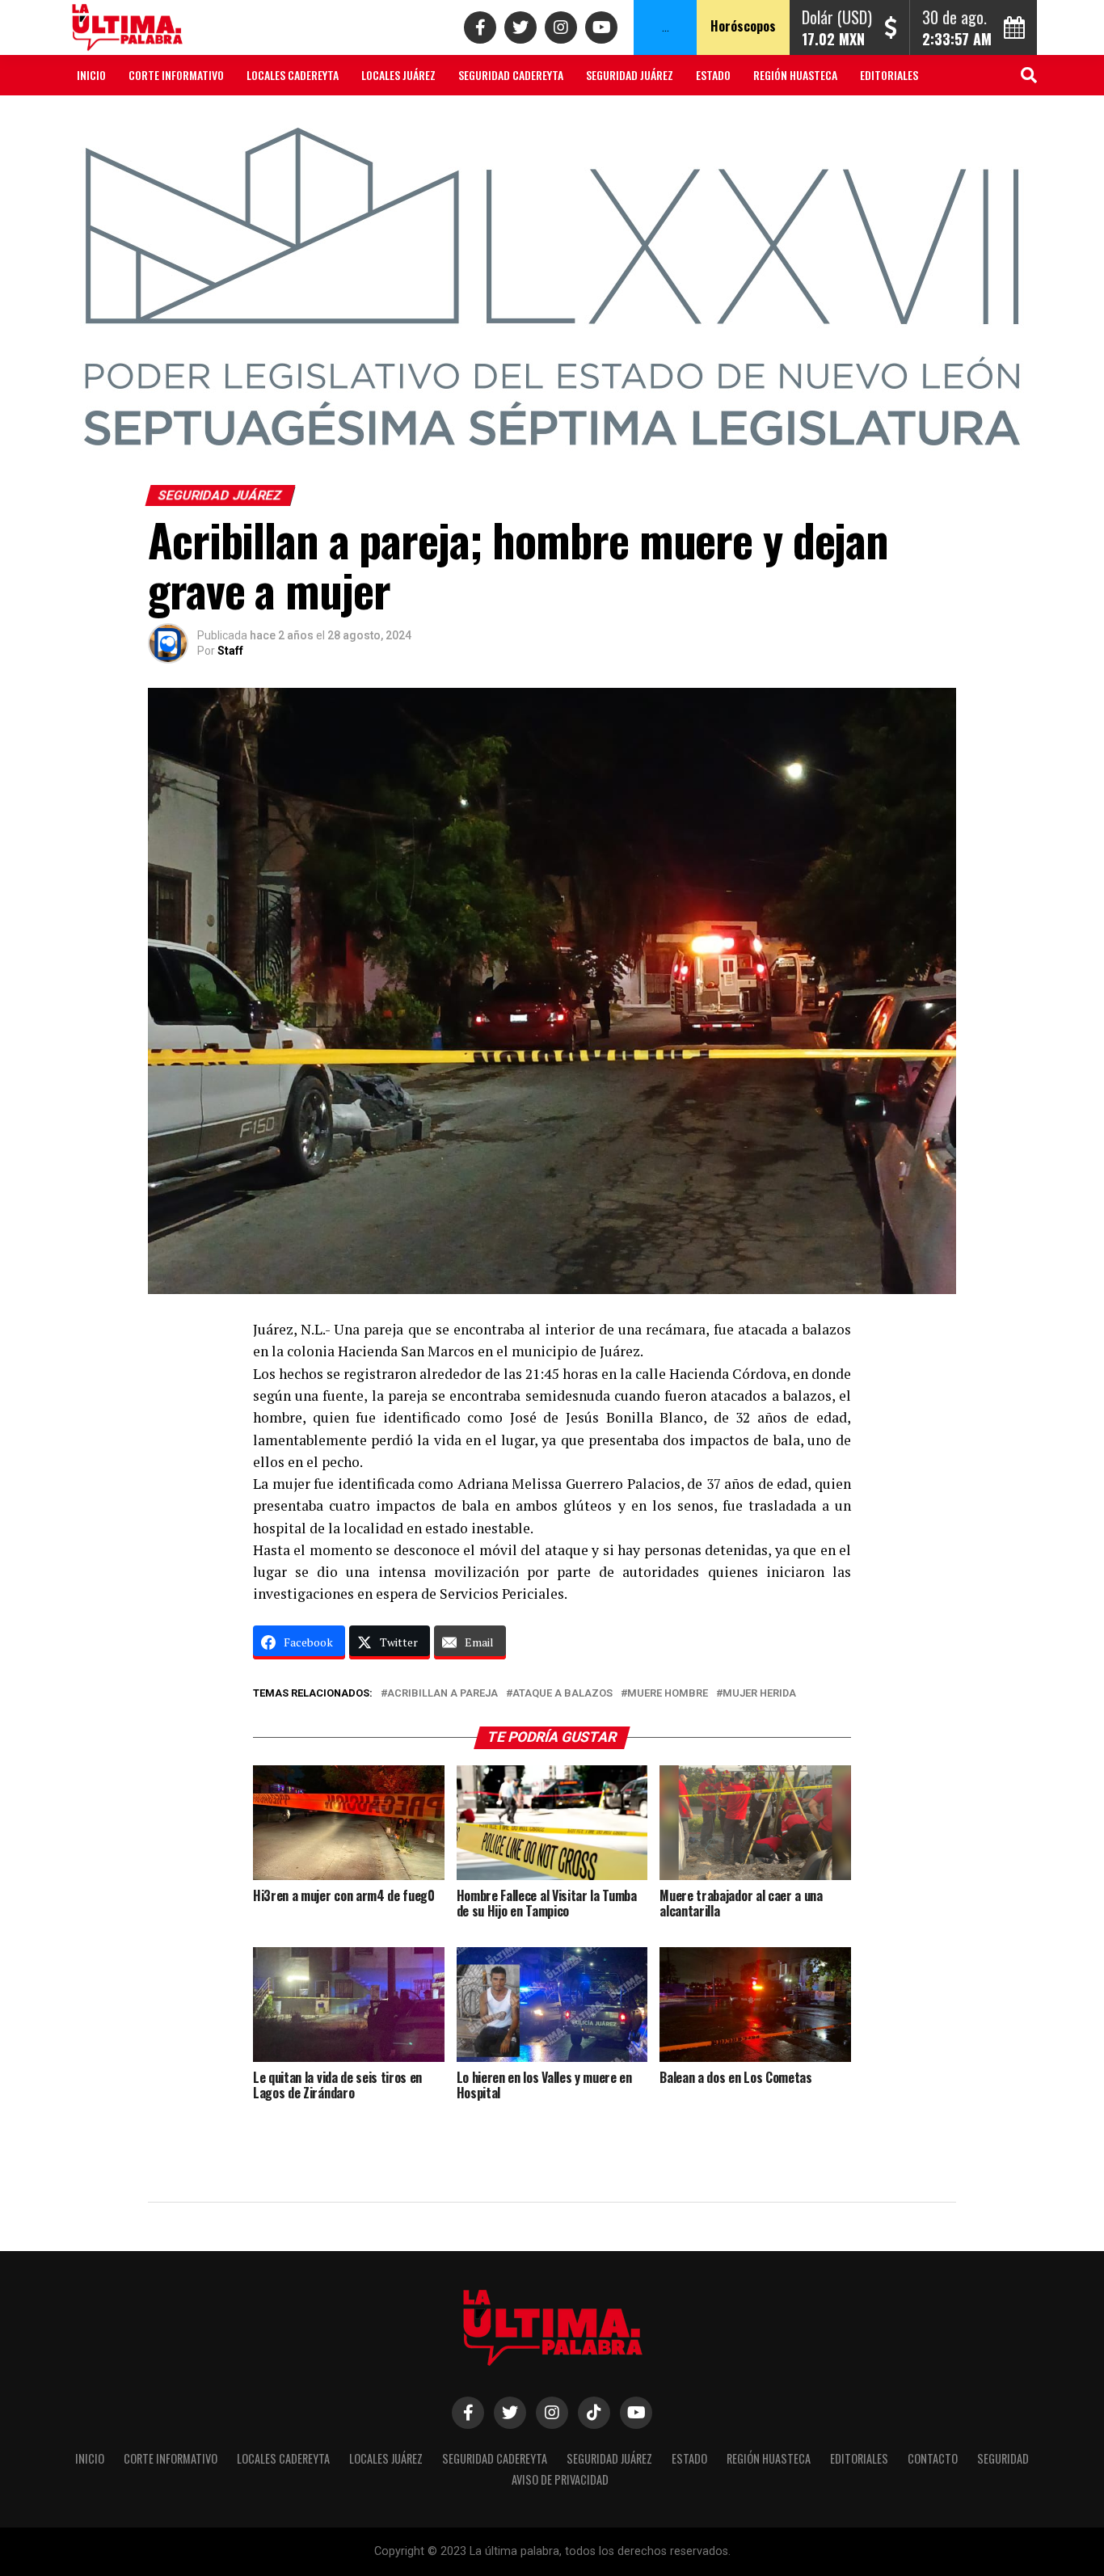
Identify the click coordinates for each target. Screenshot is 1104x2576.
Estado (713, 75)
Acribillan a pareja (442, 1694)
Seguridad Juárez (630, 75)
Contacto (102, 118)
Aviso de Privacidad (272, 118)
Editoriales (889, 75)
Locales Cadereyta (293, 75)
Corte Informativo (176, 75)
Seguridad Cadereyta (511, 75)
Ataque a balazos (563, 1694)
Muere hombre (668, 1694)
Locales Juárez (398, 75)
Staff (230, 651)
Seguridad (175, 118)
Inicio (91, 75)
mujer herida (759, 1694)
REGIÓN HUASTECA (795, 75)
